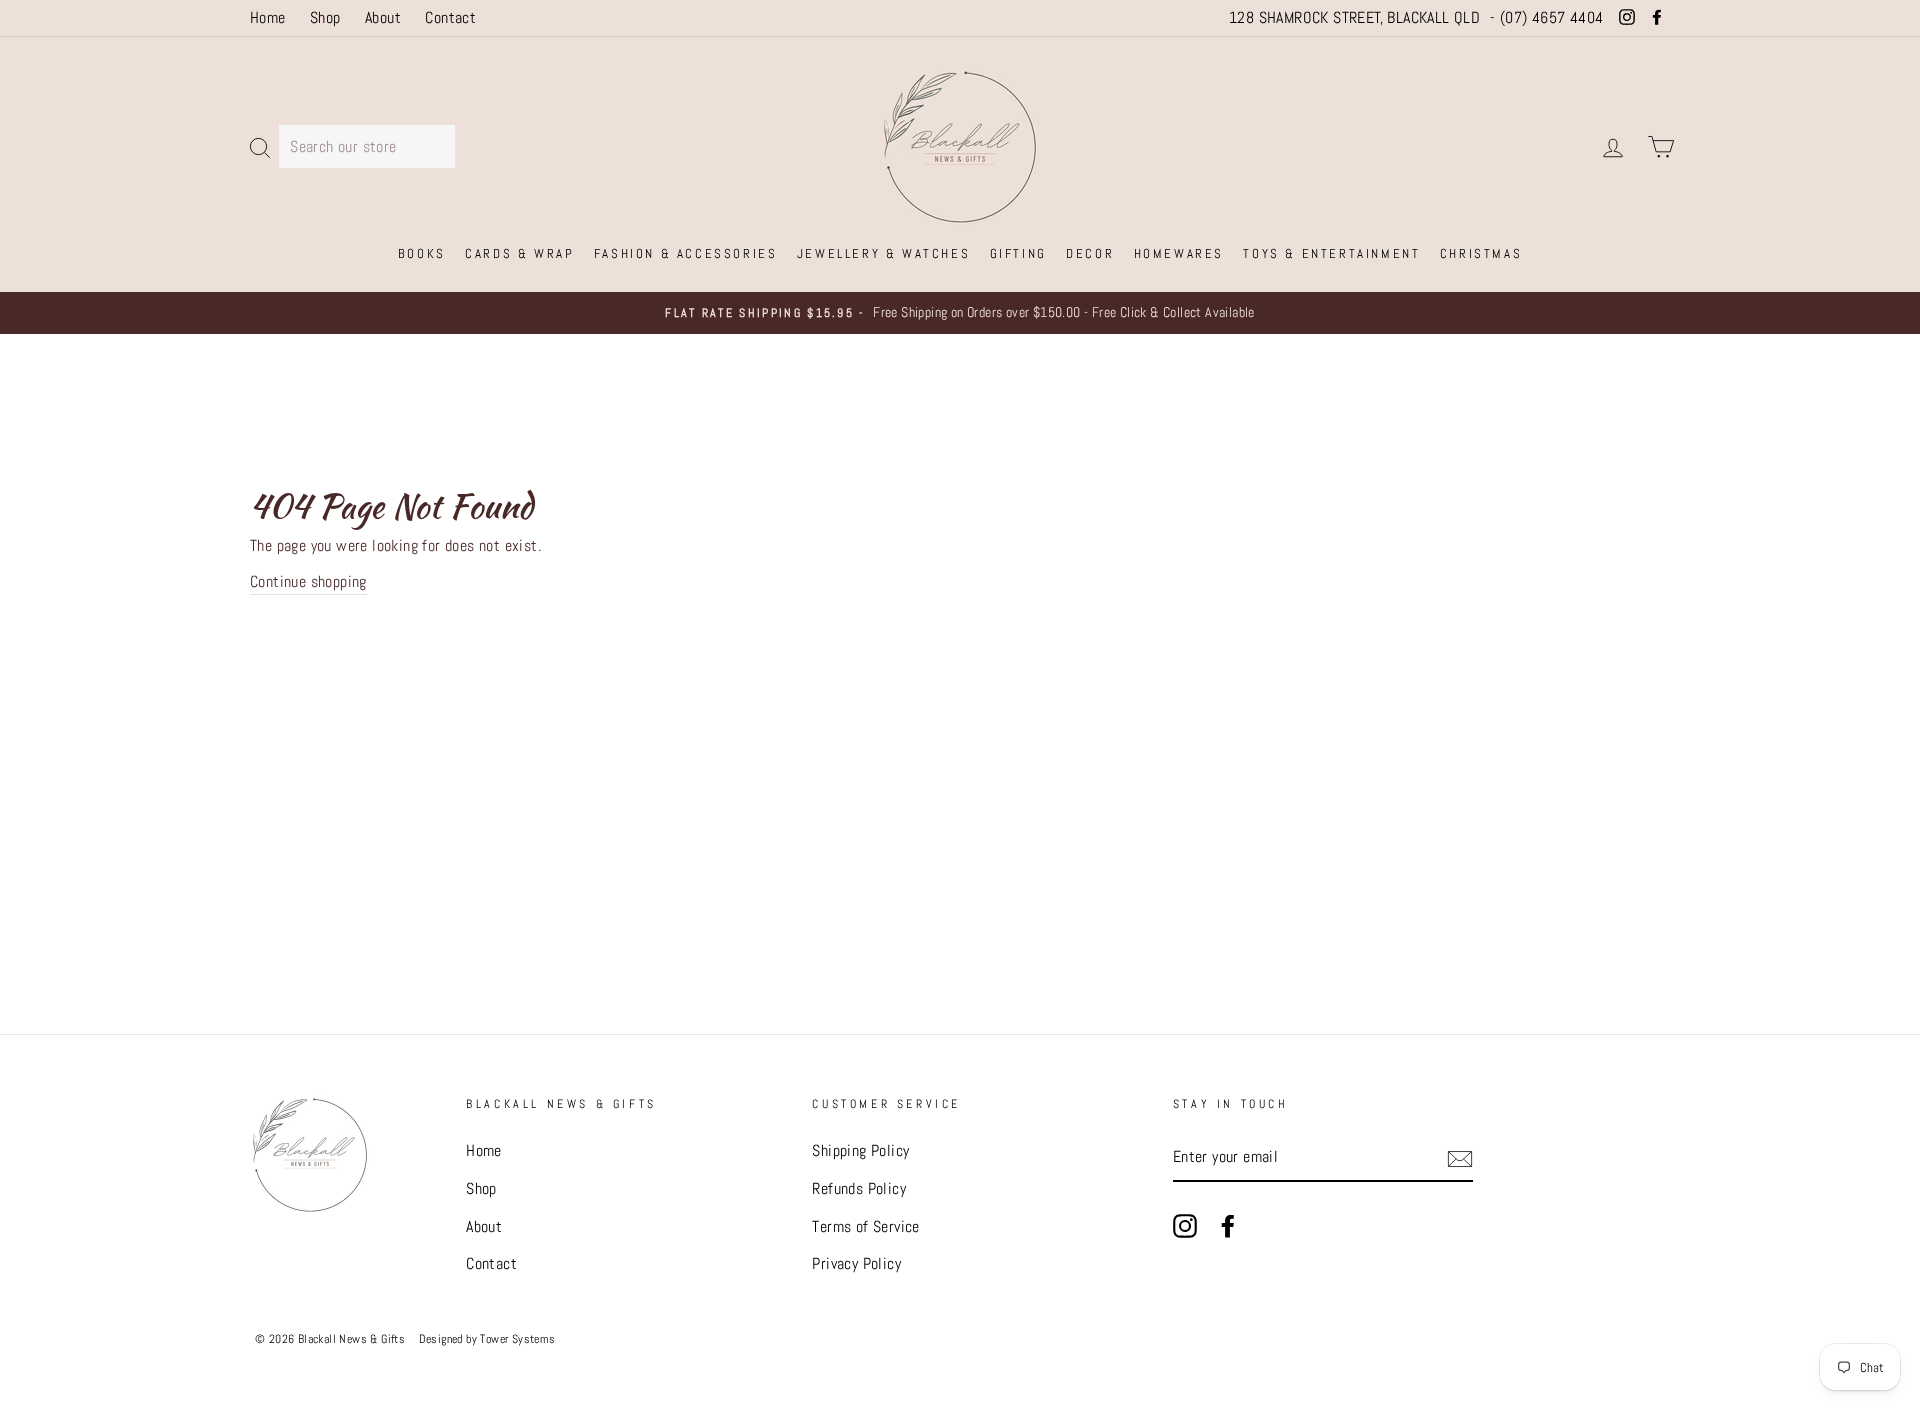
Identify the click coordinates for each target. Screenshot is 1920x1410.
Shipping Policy (860, 1150)
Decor (1090, 253)
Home (268, 17)
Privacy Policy (856, 1263)
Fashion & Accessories (686, 253)
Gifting (1018, 253)
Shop (325, 17)
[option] (960, 313)
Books (422, 253)
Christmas (1481, 253)
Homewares (1179, 253)
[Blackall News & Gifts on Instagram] (1185, 1225)
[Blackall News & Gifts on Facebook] (1228, 1225)
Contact (450, 17)
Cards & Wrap (519, 253)
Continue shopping (308, 581)
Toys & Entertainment (1331, 253)
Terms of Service (865, 1226)
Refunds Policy (859, 1188)
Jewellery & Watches (883, 253)
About (383, 17)
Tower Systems (517, 1339)
